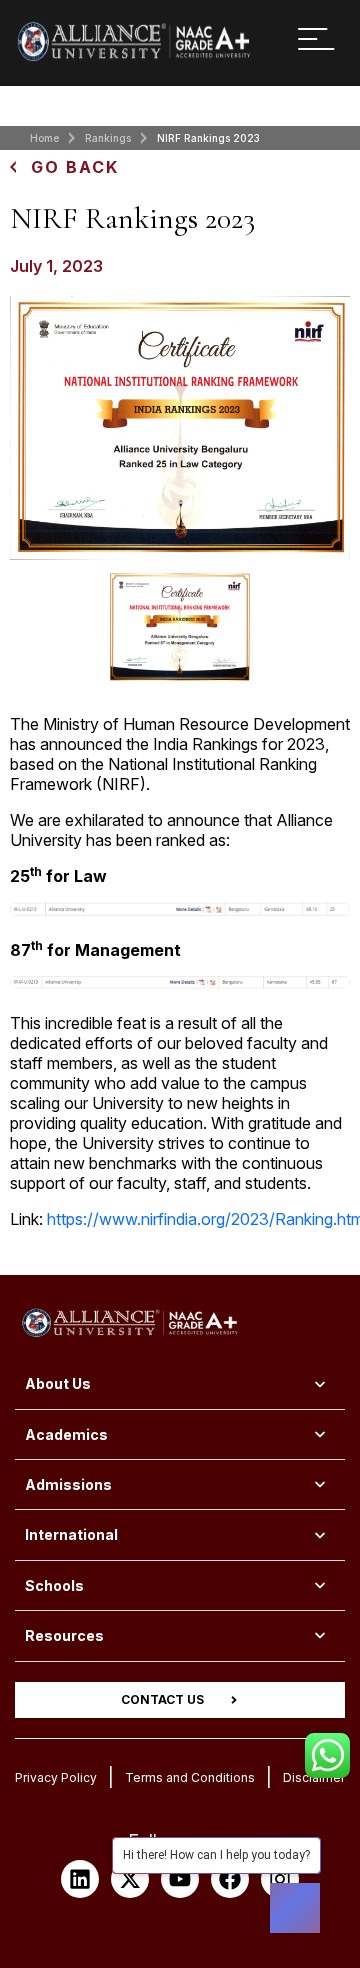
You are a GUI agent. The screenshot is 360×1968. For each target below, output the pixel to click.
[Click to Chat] (327, 1747)
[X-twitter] (130, 1879)
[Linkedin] (80, 1879)
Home (44, 138)
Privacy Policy (56, 1777)
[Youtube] (180, 1879)
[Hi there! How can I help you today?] (295, 1908)
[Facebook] (230, 1879)
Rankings (108, 138)
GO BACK (75, 167)
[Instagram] (280, 1879)
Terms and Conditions (190, 1777)
